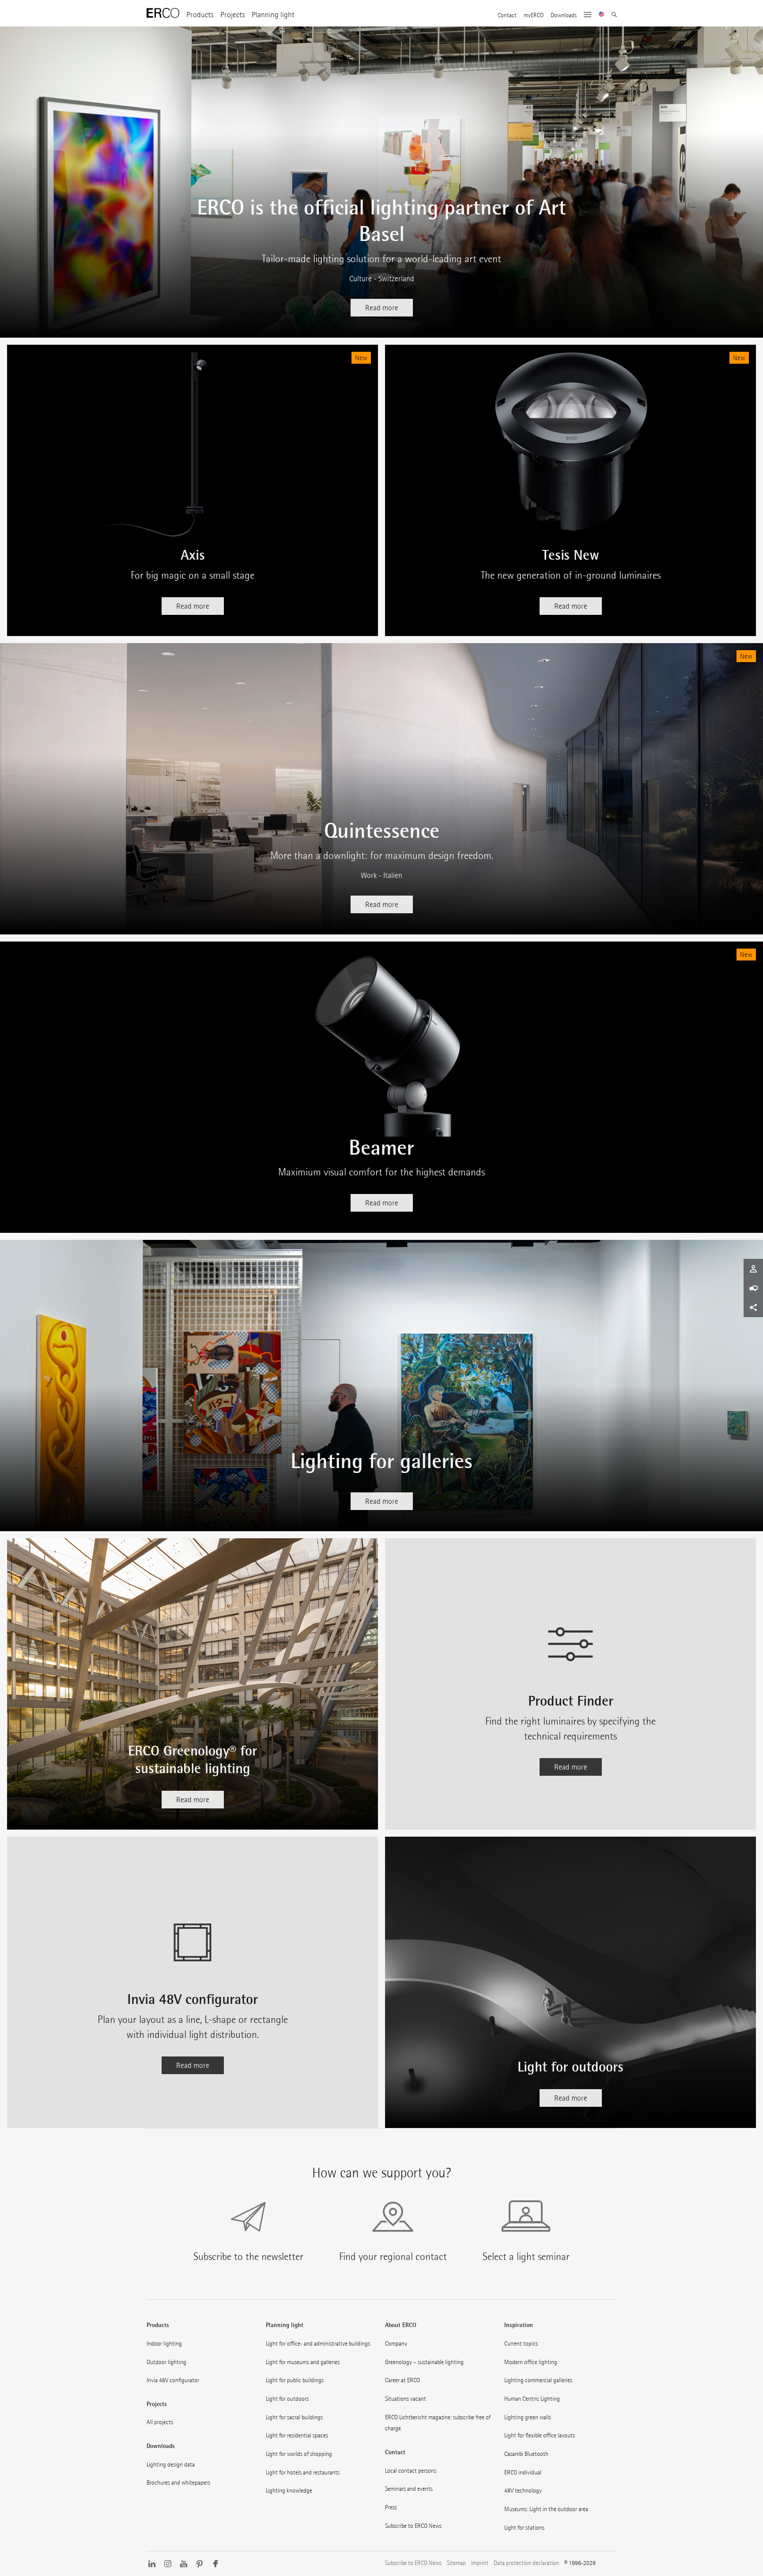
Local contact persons (411, 2471)
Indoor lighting (164, 2343)
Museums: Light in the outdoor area (546, 2509)
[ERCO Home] (163, 13)
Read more (382, 308)
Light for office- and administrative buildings (318, 2343)
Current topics (521, 2343)
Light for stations (524, 2527)
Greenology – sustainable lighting (424, 2362)
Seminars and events (409, 2489)
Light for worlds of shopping (299, 2454)
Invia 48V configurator (173, 2380)
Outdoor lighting (166, 2362)
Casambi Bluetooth (526, 2454)
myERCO (534, 15)
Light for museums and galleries (303, 2362)
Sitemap (456, 2563)
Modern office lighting (531, 2362)
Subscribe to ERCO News (413, 2526)
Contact (507, 15)
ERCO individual (523, 2472)
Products (200, 15)
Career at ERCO (402, 2380)
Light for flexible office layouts (540, 2435)
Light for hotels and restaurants (303, 2472)
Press (391, 2507)
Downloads (564, 15)
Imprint (480, 2563)
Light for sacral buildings (294, 2417)
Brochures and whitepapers (178, 2482)
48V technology (523, 2490)
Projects (232, 15)
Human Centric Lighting (532, 2399)
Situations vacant (406, 2399)
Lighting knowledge (289, 2490)
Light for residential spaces (297, 2435)
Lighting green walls (528, 2417)
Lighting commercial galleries (538, 2380)
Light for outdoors (287, 2399)
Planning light (273, 15)
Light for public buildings (295, 2380)
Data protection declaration (526, 2563)
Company (396, 2343)
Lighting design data (171, 2464)
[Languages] (602, 15)
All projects (160, 2422)
